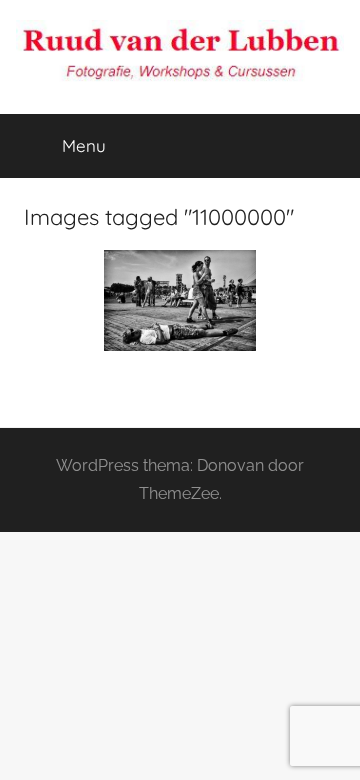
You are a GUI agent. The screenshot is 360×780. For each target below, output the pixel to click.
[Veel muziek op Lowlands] (180, 300)
